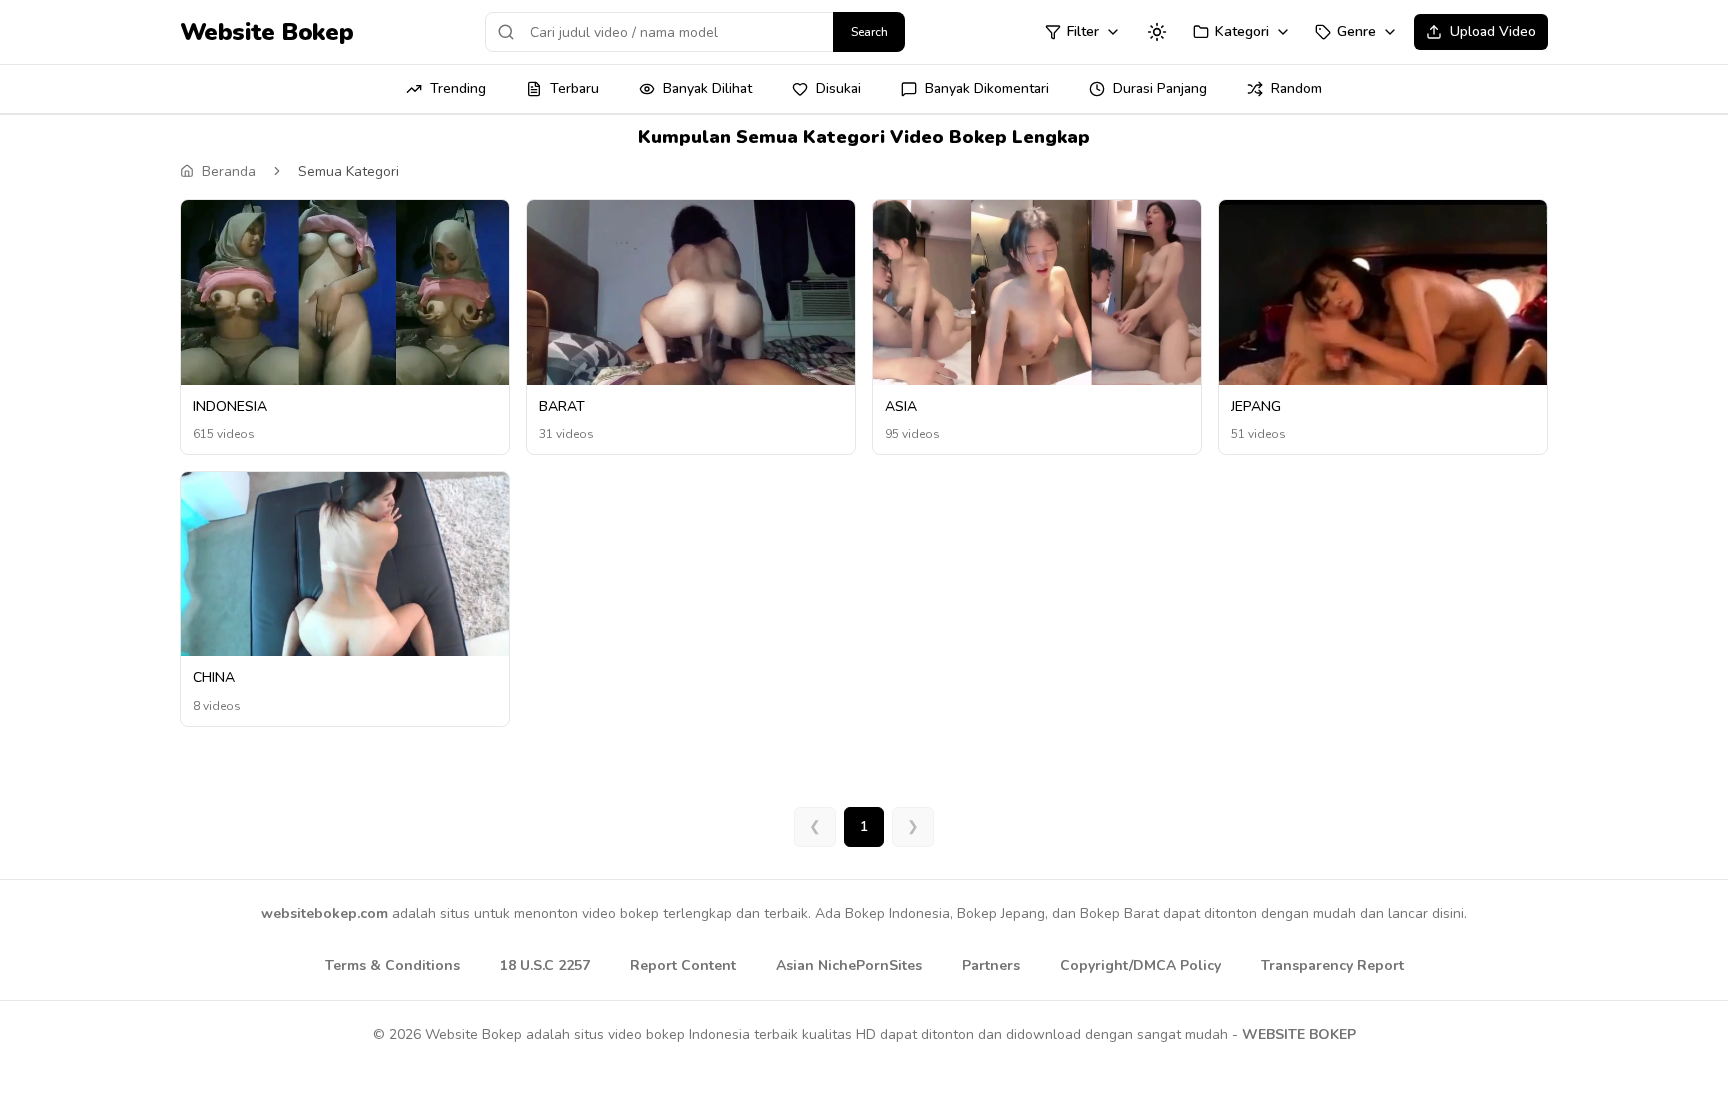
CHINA (214, 677)
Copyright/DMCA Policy (1140, 965)
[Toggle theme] (1157, 32)
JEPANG (1256, 406)
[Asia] (1037, 292)
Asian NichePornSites (849, 965)
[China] (345, 571)
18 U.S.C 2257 (545, 965)
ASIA (901, 406)
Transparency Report (1332, 965)
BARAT (562, 406)
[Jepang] (1383, 299)
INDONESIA (230, 406)
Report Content (683, 965)
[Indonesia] (345, 292)
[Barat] (691, 293)
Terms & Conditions (392, 965)
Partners (991, 965)
